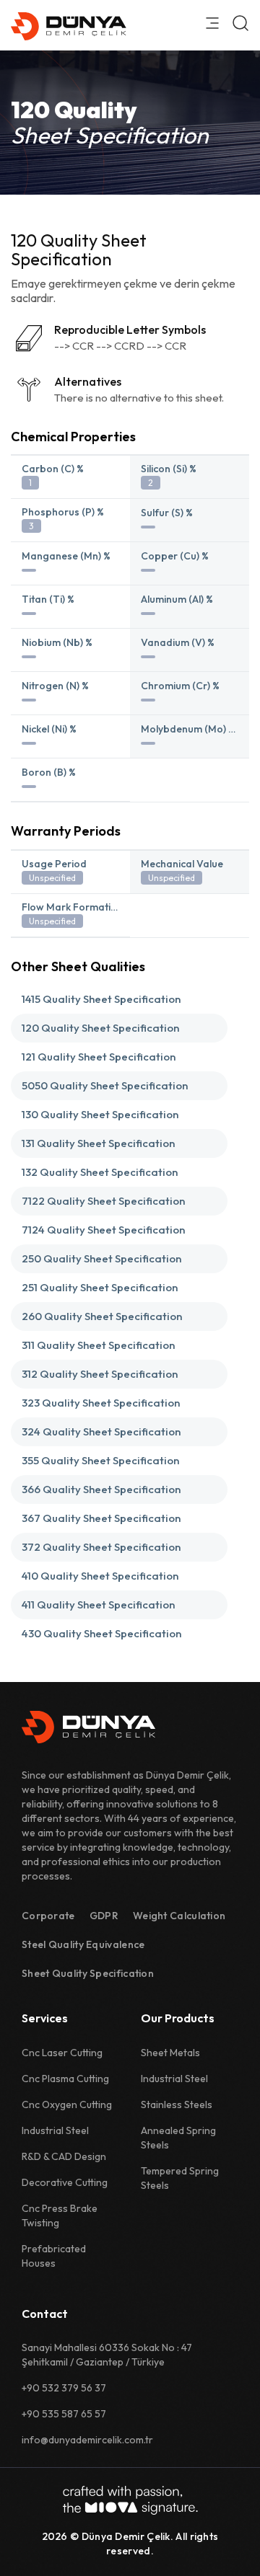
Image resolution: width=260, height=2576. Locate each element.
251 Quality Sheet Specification (100, 1287)
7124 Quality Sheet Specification (103, 1230)
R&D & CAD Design (64, 2156)
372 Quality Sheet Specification (101, 1547)
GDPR (104, 1916)
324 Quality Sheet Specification (101, 1431)
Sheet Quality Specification (88, 1973)
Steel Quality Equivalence (83, 1944)
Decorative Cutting (65, 2182)
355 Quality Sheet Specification (100, 1460)
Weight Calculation (179, 1916)
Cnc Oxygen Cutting (67, 2104)
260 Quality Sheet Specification (102, 1316)
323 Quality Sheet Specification (101, 1403)
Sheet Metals (170, 2053)
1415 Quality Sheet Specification (101, 999)
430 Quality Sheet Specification (101, 1633)
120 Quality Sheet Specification (100, 1028)
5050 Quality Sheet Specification (105, 1085)
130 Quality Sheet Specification (100, 1114)
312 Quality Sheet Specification (100, 1374)
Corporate (48, 1916)
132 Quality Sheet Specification (100, 1172)
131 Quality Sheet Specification (98, 1143)
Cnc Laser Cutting (62, 2053)
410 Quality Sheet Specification (100, 1576)
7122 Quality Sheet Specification (103, 1201)
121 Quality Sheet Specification (99, 1057)
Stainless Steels (177, 2104)
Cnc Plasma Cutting (65, 2079)
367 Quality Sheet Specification (101, 1518)
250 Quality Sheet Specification (101, 1258)
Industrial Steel (55, 2130)
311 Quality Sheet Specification (98, 1345)
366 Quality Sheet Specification (101, 1489)
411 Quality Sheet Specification (98, 1605)
